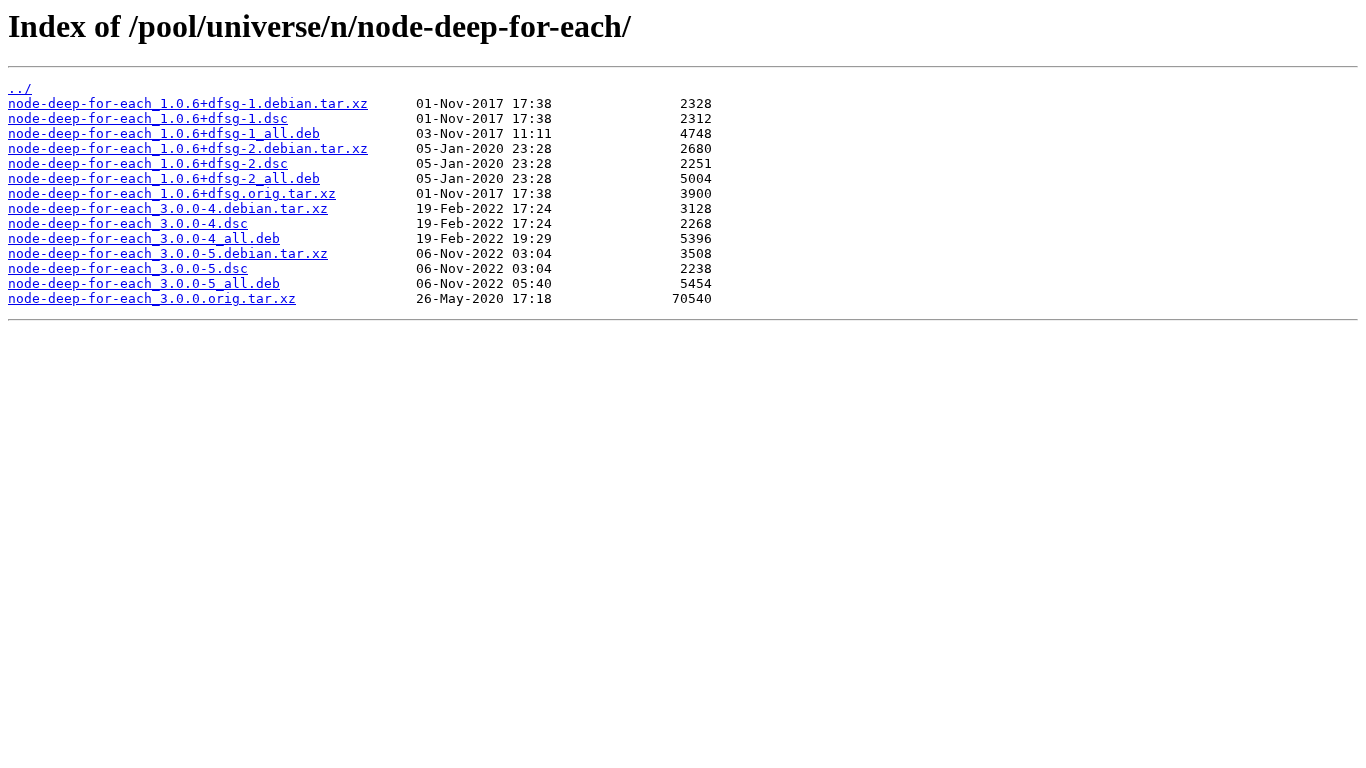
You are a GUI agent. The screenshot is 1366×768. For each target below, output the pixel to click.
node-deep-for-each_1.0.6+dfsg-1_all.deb (164, 133)
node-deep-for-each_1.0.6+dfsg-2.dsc (148, 163)
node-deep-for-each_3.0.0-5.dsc (128, 268)
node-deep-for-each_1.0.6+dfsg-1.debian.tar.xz (188, 103)
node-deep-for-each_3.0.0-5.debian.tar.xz (168, 253)
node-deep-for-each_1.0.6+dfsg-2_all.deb (164, 178)
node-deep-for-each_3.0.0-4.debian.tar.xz (168, 208)
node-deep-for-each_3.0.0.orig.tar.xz (152, 298)
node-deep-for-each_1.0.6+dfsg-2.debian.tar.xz (188, 148)
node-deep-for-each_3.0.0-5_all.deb (144, 283)
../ (20, 88)
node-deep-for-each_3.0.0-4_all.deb (144, 238)
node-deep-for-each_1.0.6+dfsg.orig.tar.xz (172, 193)
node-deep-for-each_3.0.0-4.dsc (128, 223)
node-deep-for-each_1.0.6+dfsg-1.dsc (148, 118)
